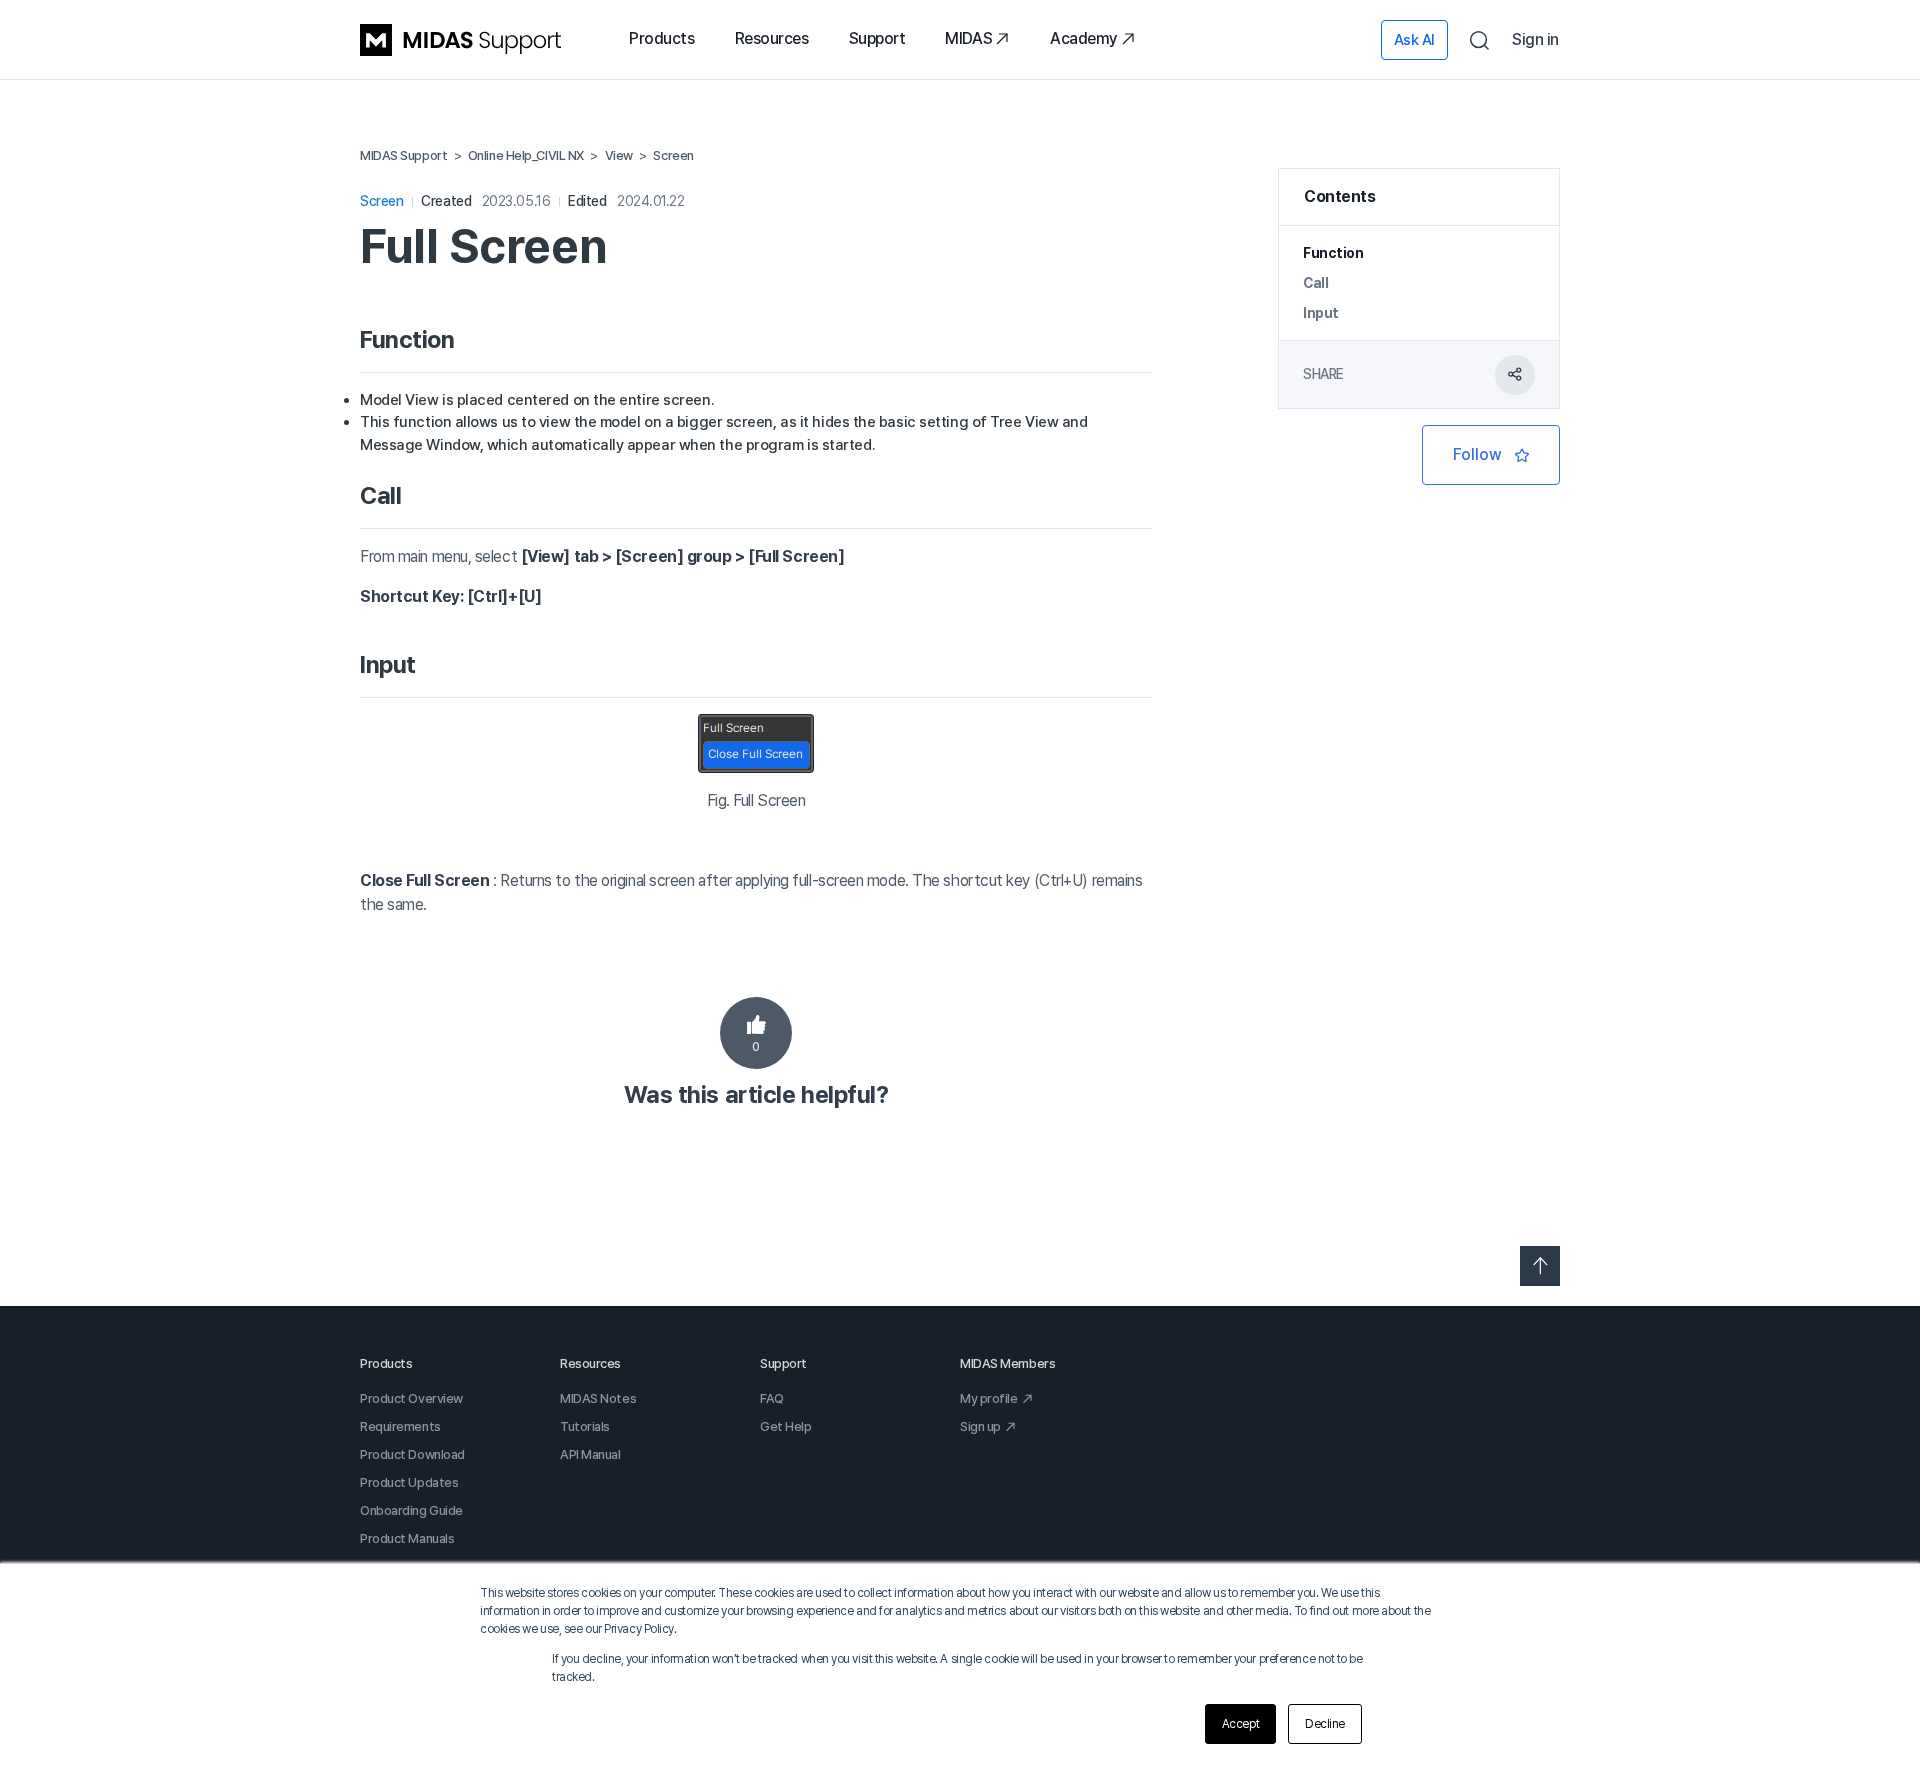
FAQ (772, 1398)
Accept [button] (1240, 1724)
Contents (1339, 196)
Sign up (980, 1426)
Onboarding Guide (411, 1510)
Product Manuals (407, 1538)
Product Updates (409, 1482)
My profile (989, 1398)
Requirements (400, 1426)
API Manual (590, 1454)
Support (877, 38)
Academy (1084, 38)
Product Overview (411, 1398)
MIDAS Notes (598, 1398)
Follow (1491, 455)
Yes (756, 1033)
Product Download (412, 1454)
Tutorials (585, 1426)
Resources (772, 38)
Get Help (785, 1426)
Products (661, 38)
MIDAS (968, 38)
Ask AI (1414, 40)
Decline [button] (1325, 1724)
